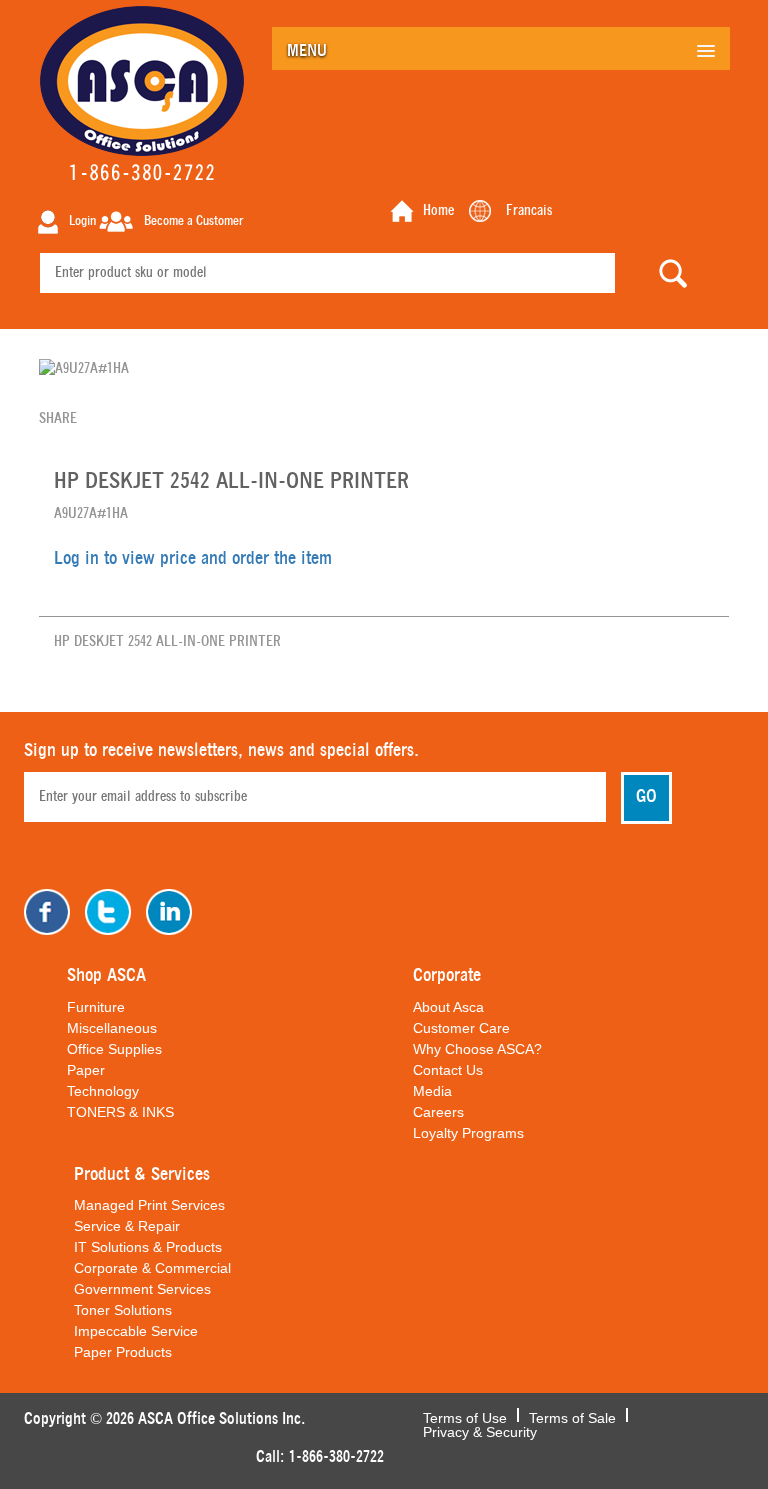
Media (432, 1091)
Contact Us (448, 1070)
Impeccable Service (136, 1331)
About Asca (448, 1007)
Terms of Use (465, 1416)
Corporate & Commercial (152, 1268)
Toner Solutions (123, 1310)
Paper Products (123, 1352)
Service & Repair (127, 1226)
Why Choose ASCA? (477, 1049)
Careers (438, 1112)
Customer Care (461, 1028)
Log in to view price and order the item (193, 559)
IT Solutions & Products (148, 1247)
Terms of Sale (572, 1416)
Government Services (142, 1289)
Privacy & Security (480, 1430)
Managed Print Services (149, 1205)
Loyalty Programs (468, 1133)
